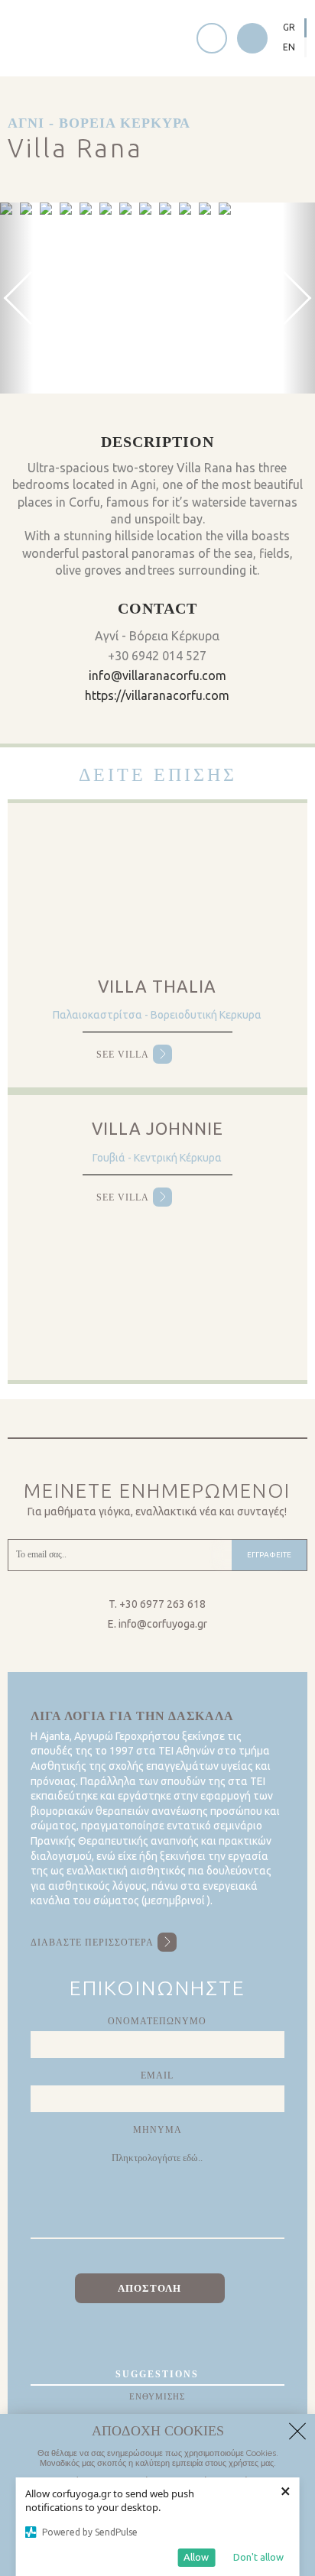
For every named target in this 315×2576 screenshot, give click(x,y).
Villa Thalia (157, 986)
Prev (11, 212)
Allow (196, 2557)
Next (172, 212)
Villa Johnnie (157, 1128)
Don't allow (258, 2557)
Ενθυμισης (157, 2396)
